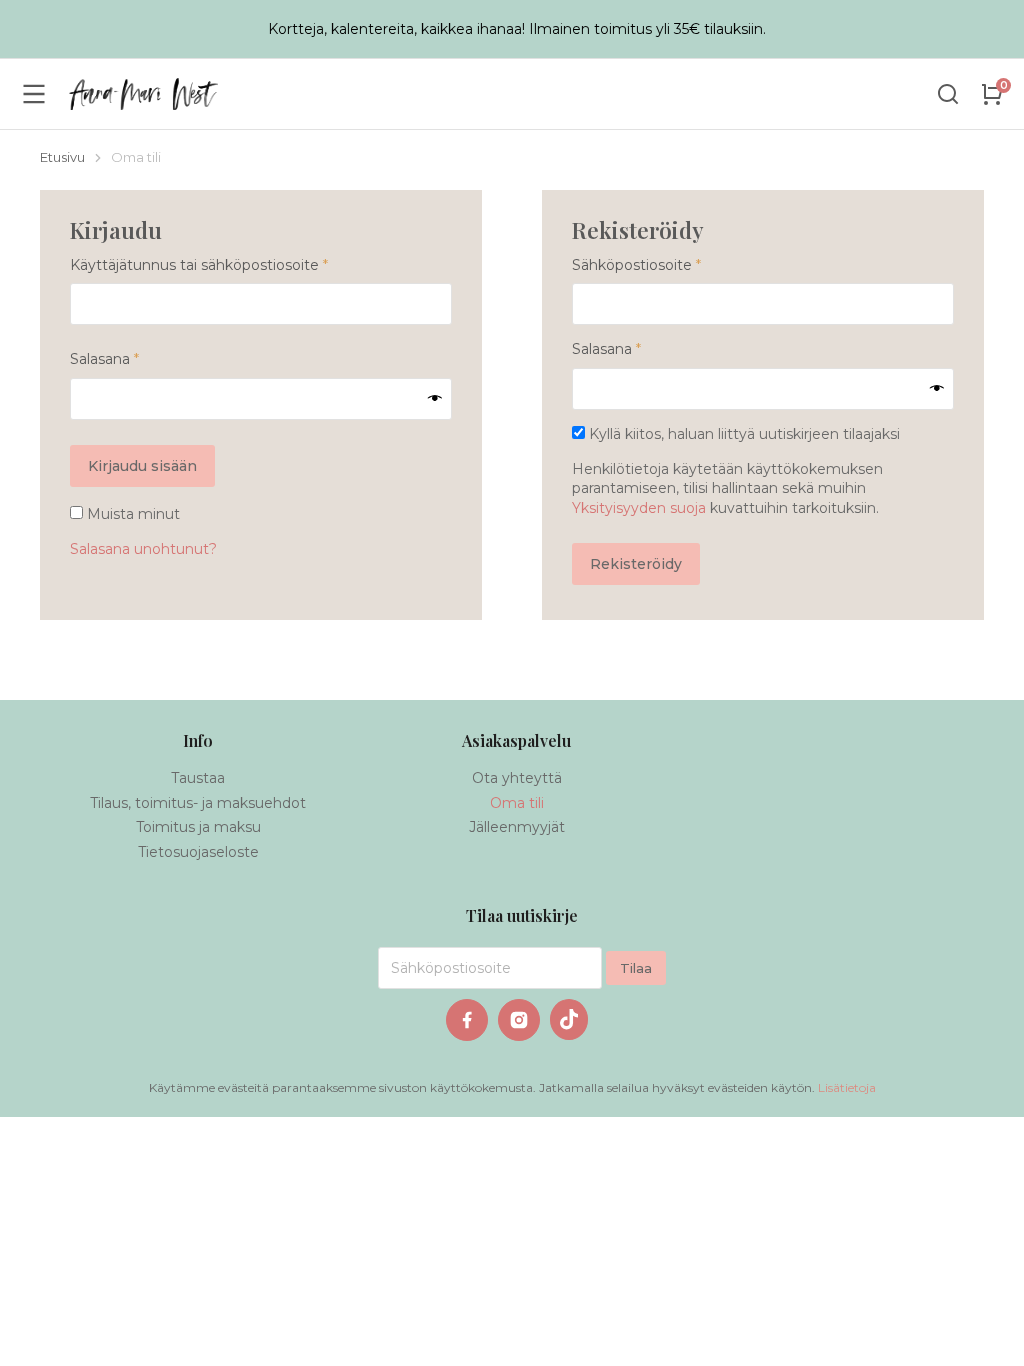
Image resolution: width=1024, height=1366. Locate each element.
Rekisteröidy (636, 564)
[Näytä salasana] (435, 399)
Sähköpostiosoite (670, 265)
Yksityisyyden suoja (639, 508)
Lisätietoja (847, 1087)
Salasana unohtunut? (143, 549)
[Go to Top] (985, 1327)
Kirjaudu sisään (142, 466)
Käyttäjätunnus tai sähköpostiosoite (232, 265)
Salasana (138, 359)
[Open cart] (992, 94)
